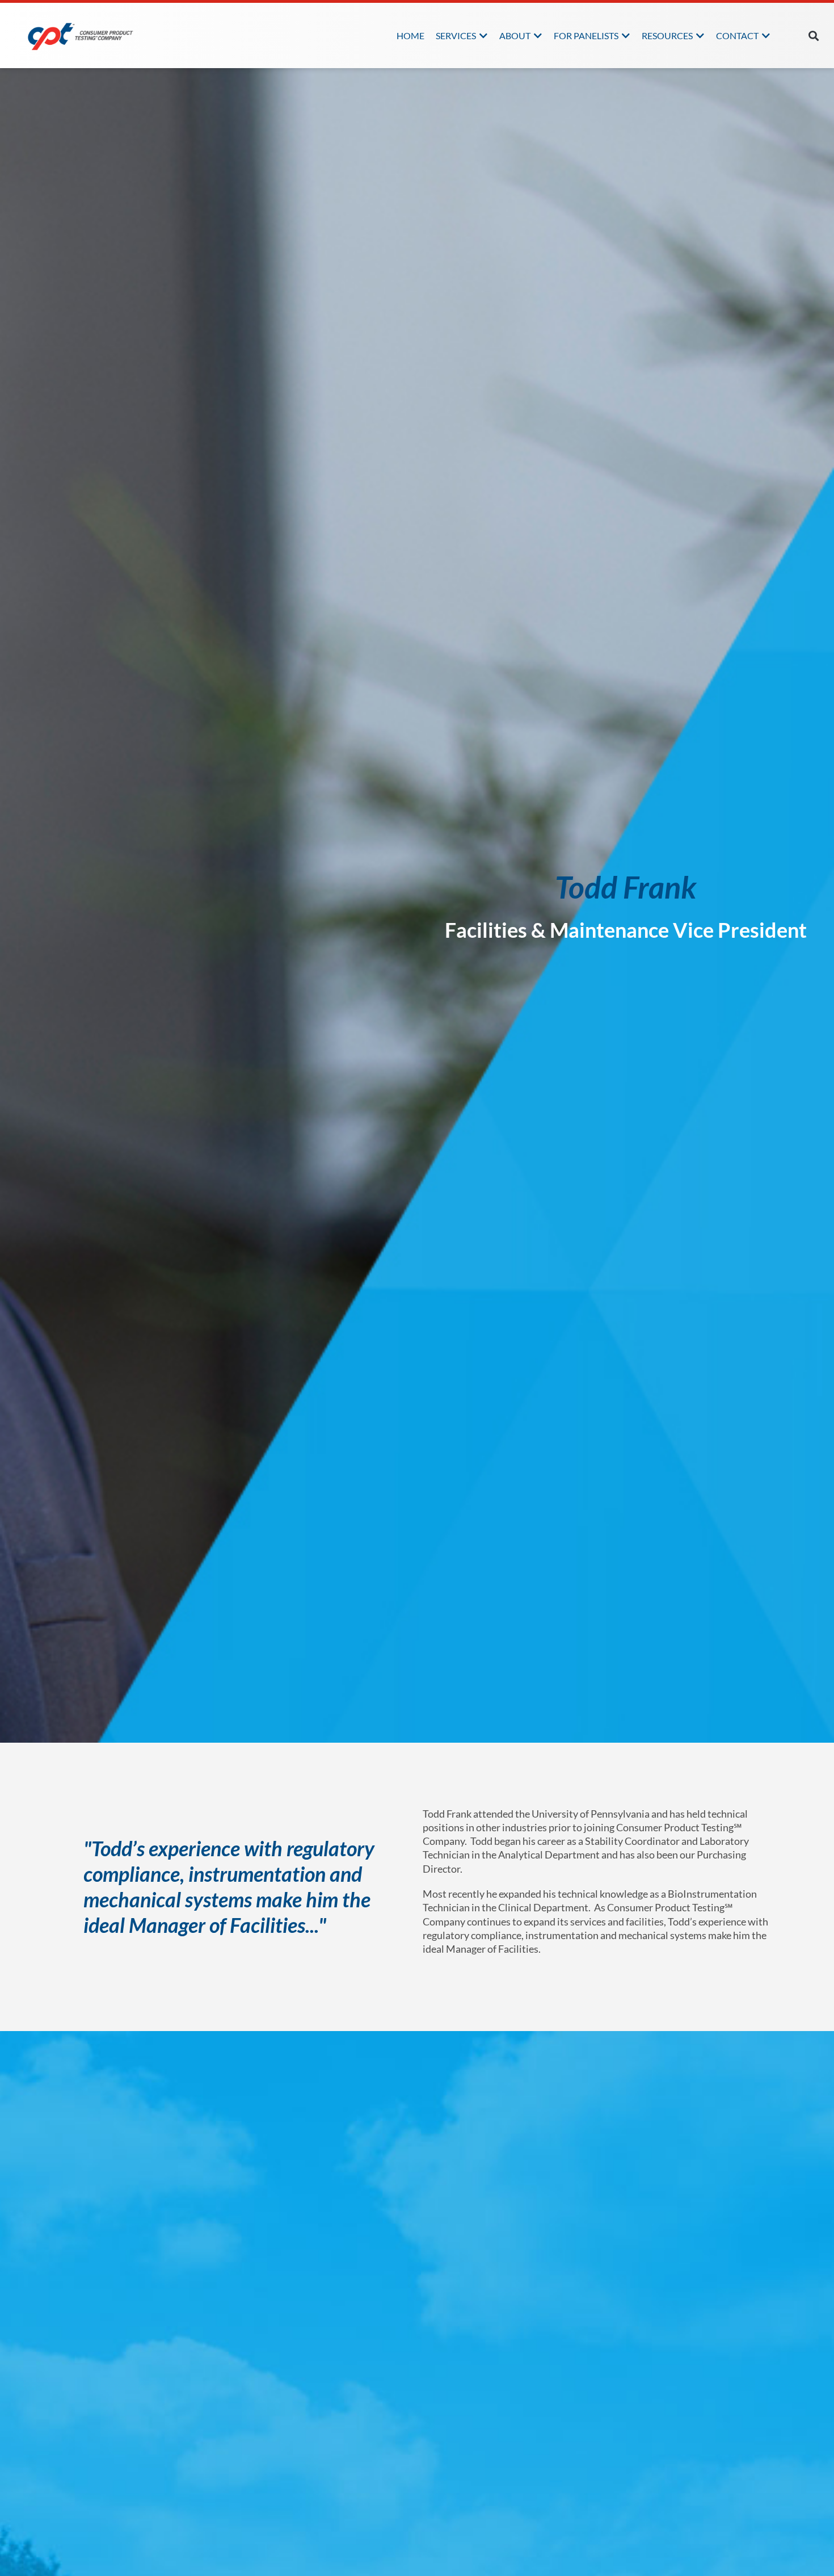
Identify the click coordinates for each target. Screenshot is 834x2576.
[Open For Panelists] (626, 36)
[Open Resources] (700, 36)
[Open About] (538, 36)
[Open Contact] (766, 36)
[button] (814, 35)
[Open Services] (483, 36)
